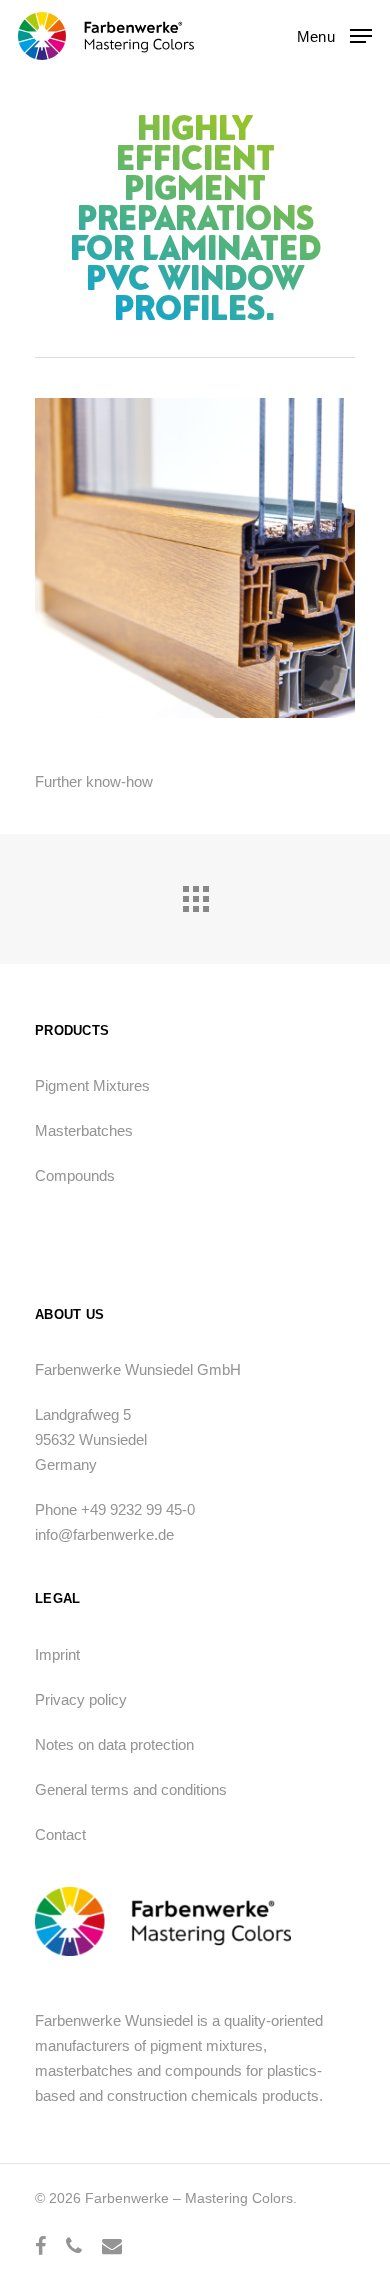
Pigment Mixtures (92, 1085)
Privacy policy (81, 1699)
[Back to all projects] (195, 894)
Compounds (75, 1175)
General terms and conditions (131, 1789)
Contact (60, 1834)
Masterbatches (84, 1130)
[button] (334, 35)
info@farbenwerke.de (104, 1534)
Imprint (57, 1654)
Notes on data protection (114, 1744)
